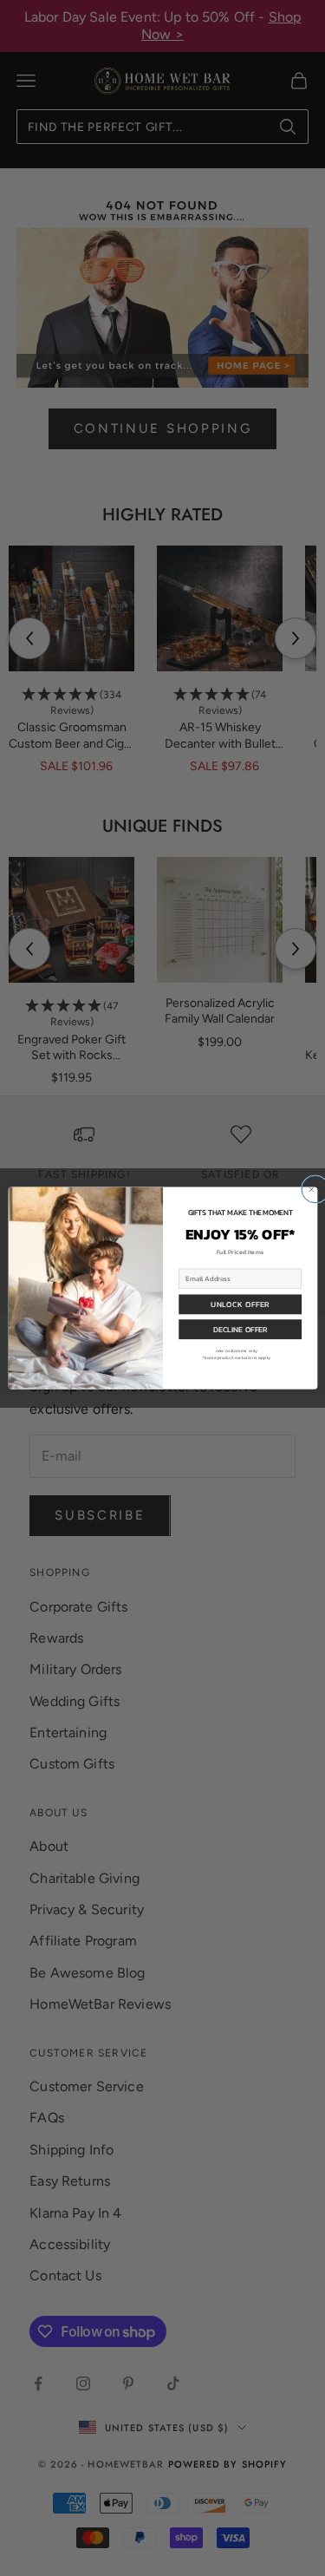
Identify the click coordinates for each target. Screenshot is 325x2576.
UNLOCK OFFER (240, 1304)
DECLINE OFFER (240, 1329)
